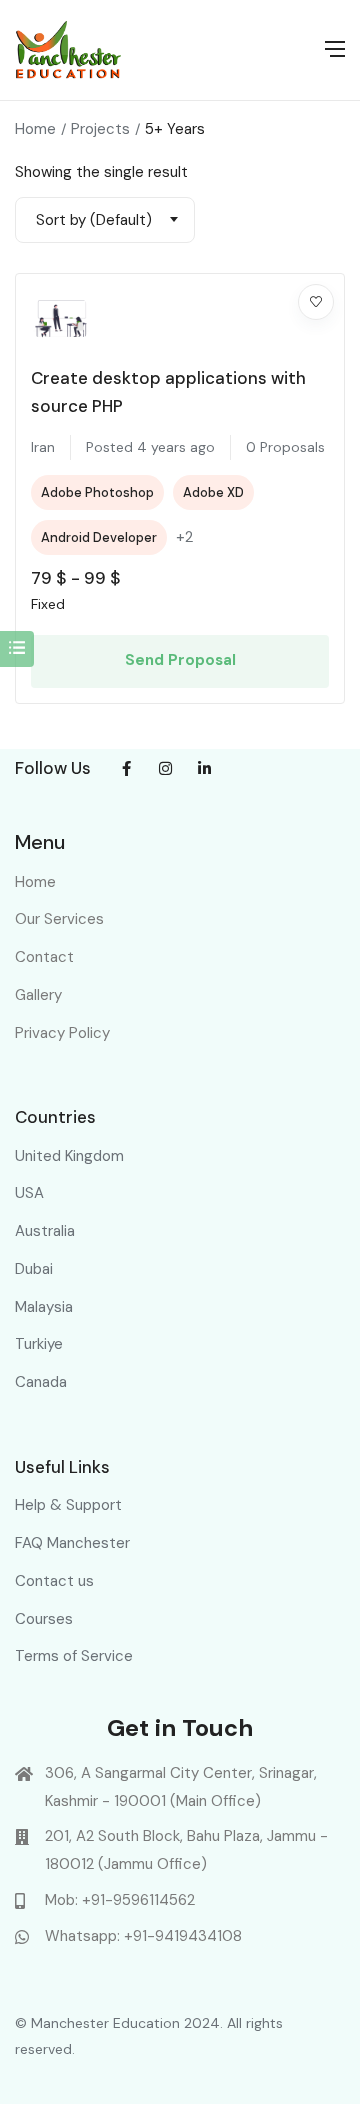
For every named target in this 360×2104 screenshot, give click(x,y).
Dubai (34, 1269)
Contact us (54, 1581)
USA (29, 1193)
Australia (45, 1231)
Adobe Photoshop (97, 492)
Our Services (59, 919)
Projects (100, 129)
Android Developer (99, 537)
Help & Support (68, 1505)
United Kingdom (69, 1156)
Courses (44, 1619)
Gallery (38, 995)
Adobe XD (213, 492)
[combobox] (105, 220)
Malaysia (44, 1307)
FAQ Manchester (72, 1543)
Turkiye (39, 1344)
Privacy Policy (62, 1033)
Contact (44, 957)
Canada (41, 1382)
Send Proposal (180, 660)
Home (35, 129)
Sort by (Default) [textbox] (94, 220)
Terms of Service (74, 1656)
